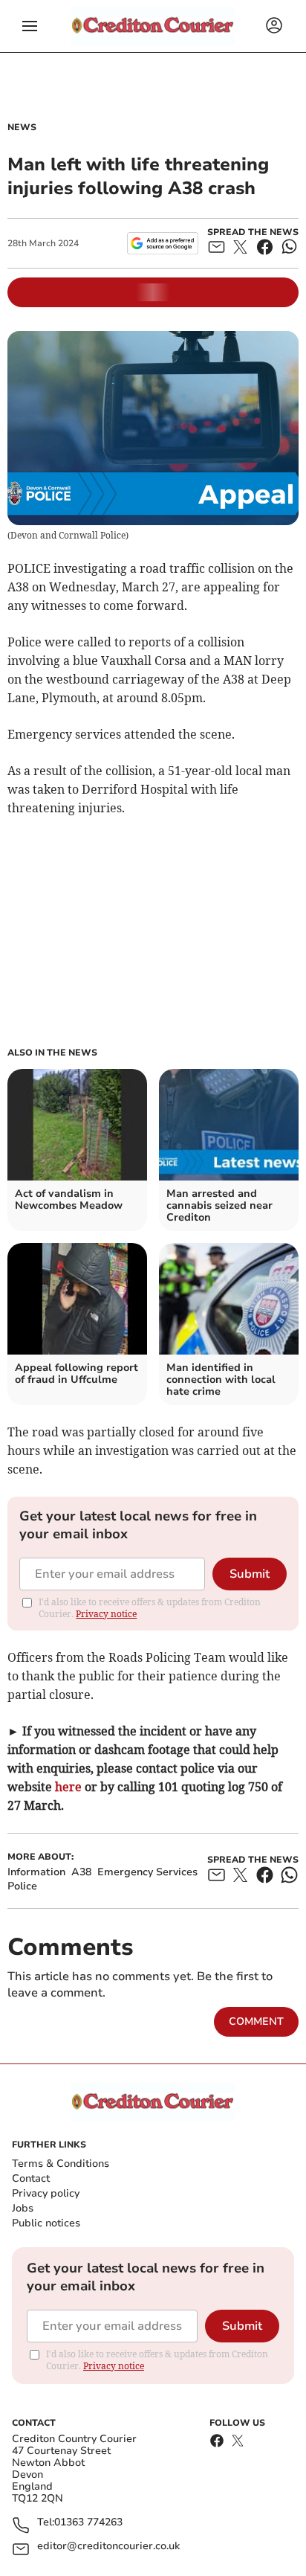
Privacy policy (46, 2193)
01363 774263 (88, 2523)
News (22, 127)
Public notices (46, 2223)
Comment (256, 2021)
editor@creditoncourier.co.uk (108, 2547)
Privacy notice (106, 1614)
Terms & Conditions (61, 2164)
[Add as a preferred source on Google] (162, 243)
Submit (250, 1574)
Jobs (23, 2208)
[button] (30, 26)
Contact (31, 2178)
